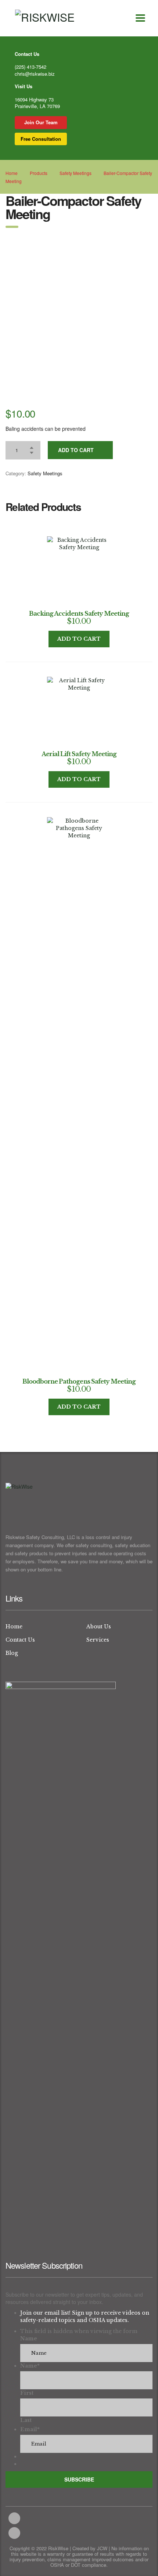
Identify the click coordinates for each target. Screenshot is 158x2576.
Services (98, 1640)
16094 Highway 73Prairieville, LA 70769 (37, 103)
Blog (12, 1653)
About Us (99, 1627)
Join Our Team (41, 122)
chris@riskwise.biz (35, 74)
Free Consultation (41, 139)
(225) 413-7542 (30, 67)
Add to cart (76, 450)
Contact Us (20, 1640)
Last (26, 2420)
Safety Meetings (45, 473)
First (27, 2393)
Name (29, 2339)
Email (30, 2429)
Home (12, 173)
